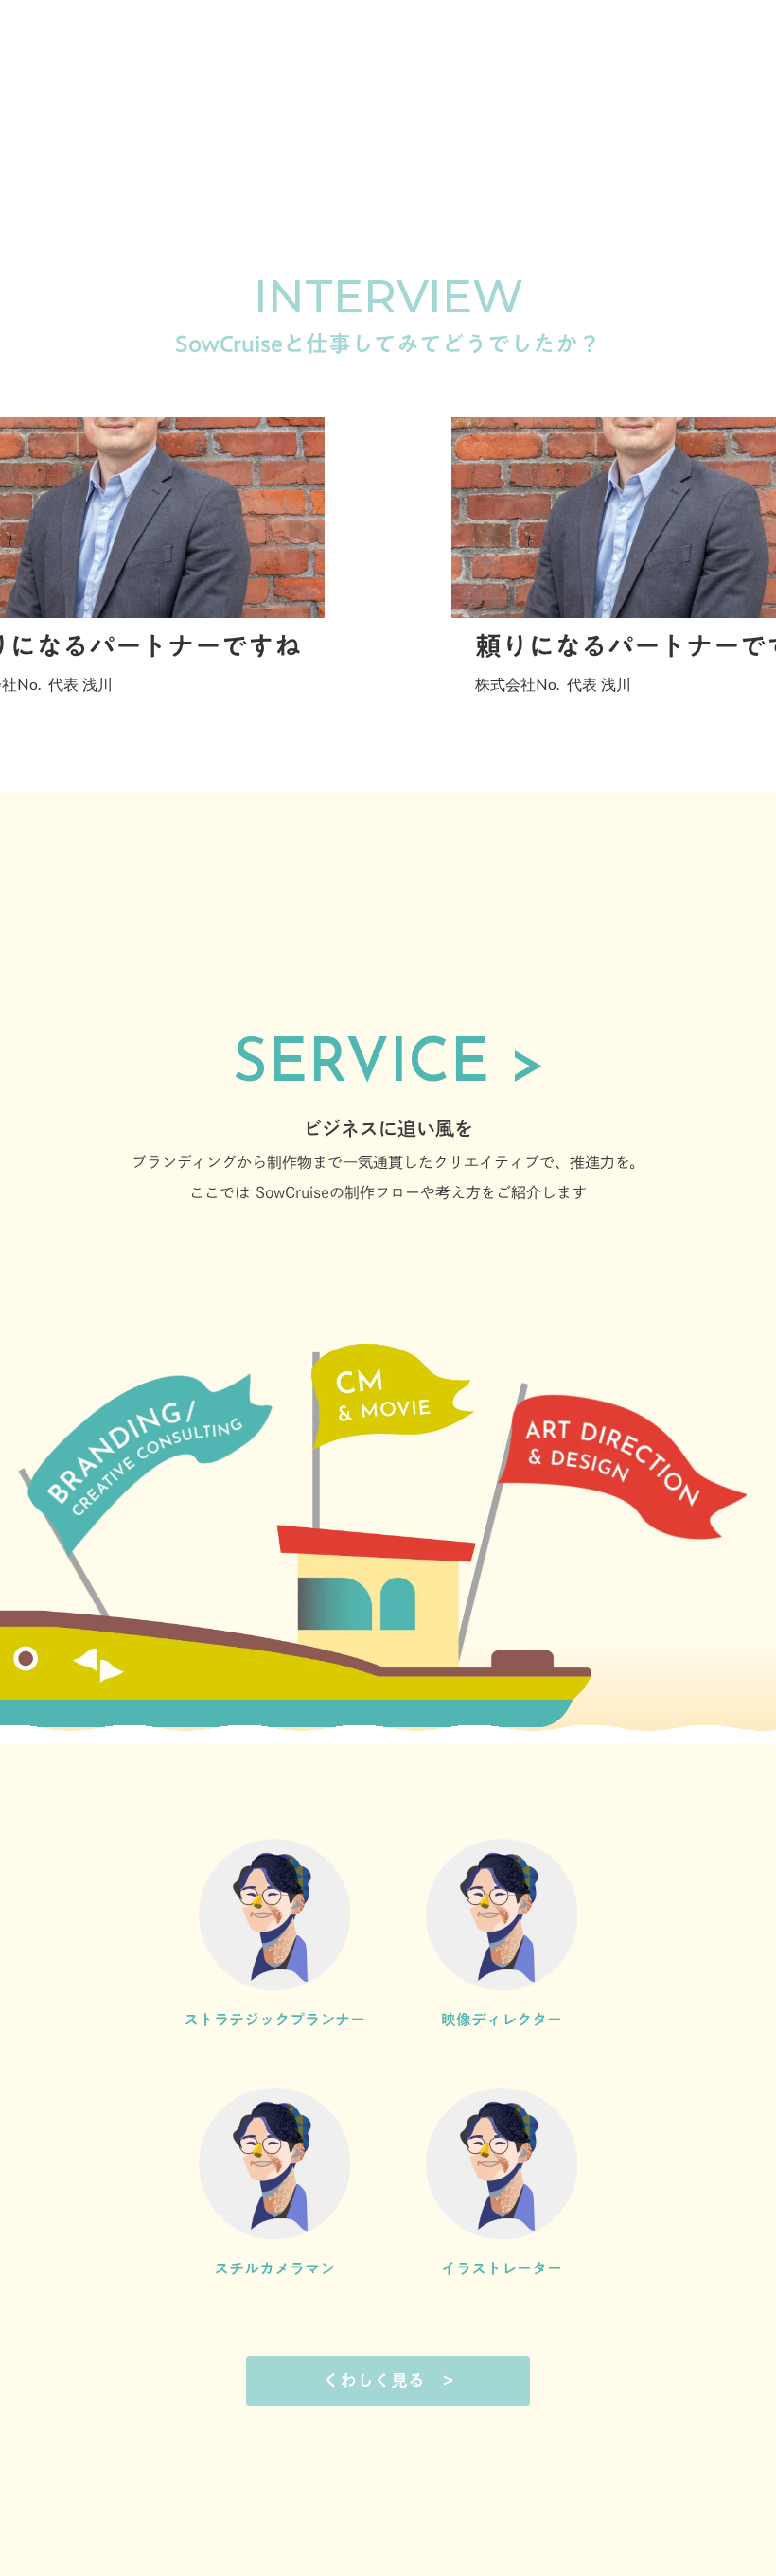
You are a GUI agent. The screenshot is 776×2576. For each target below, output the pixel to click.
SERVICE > (388, 1066)
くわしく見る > (388, 2380)
